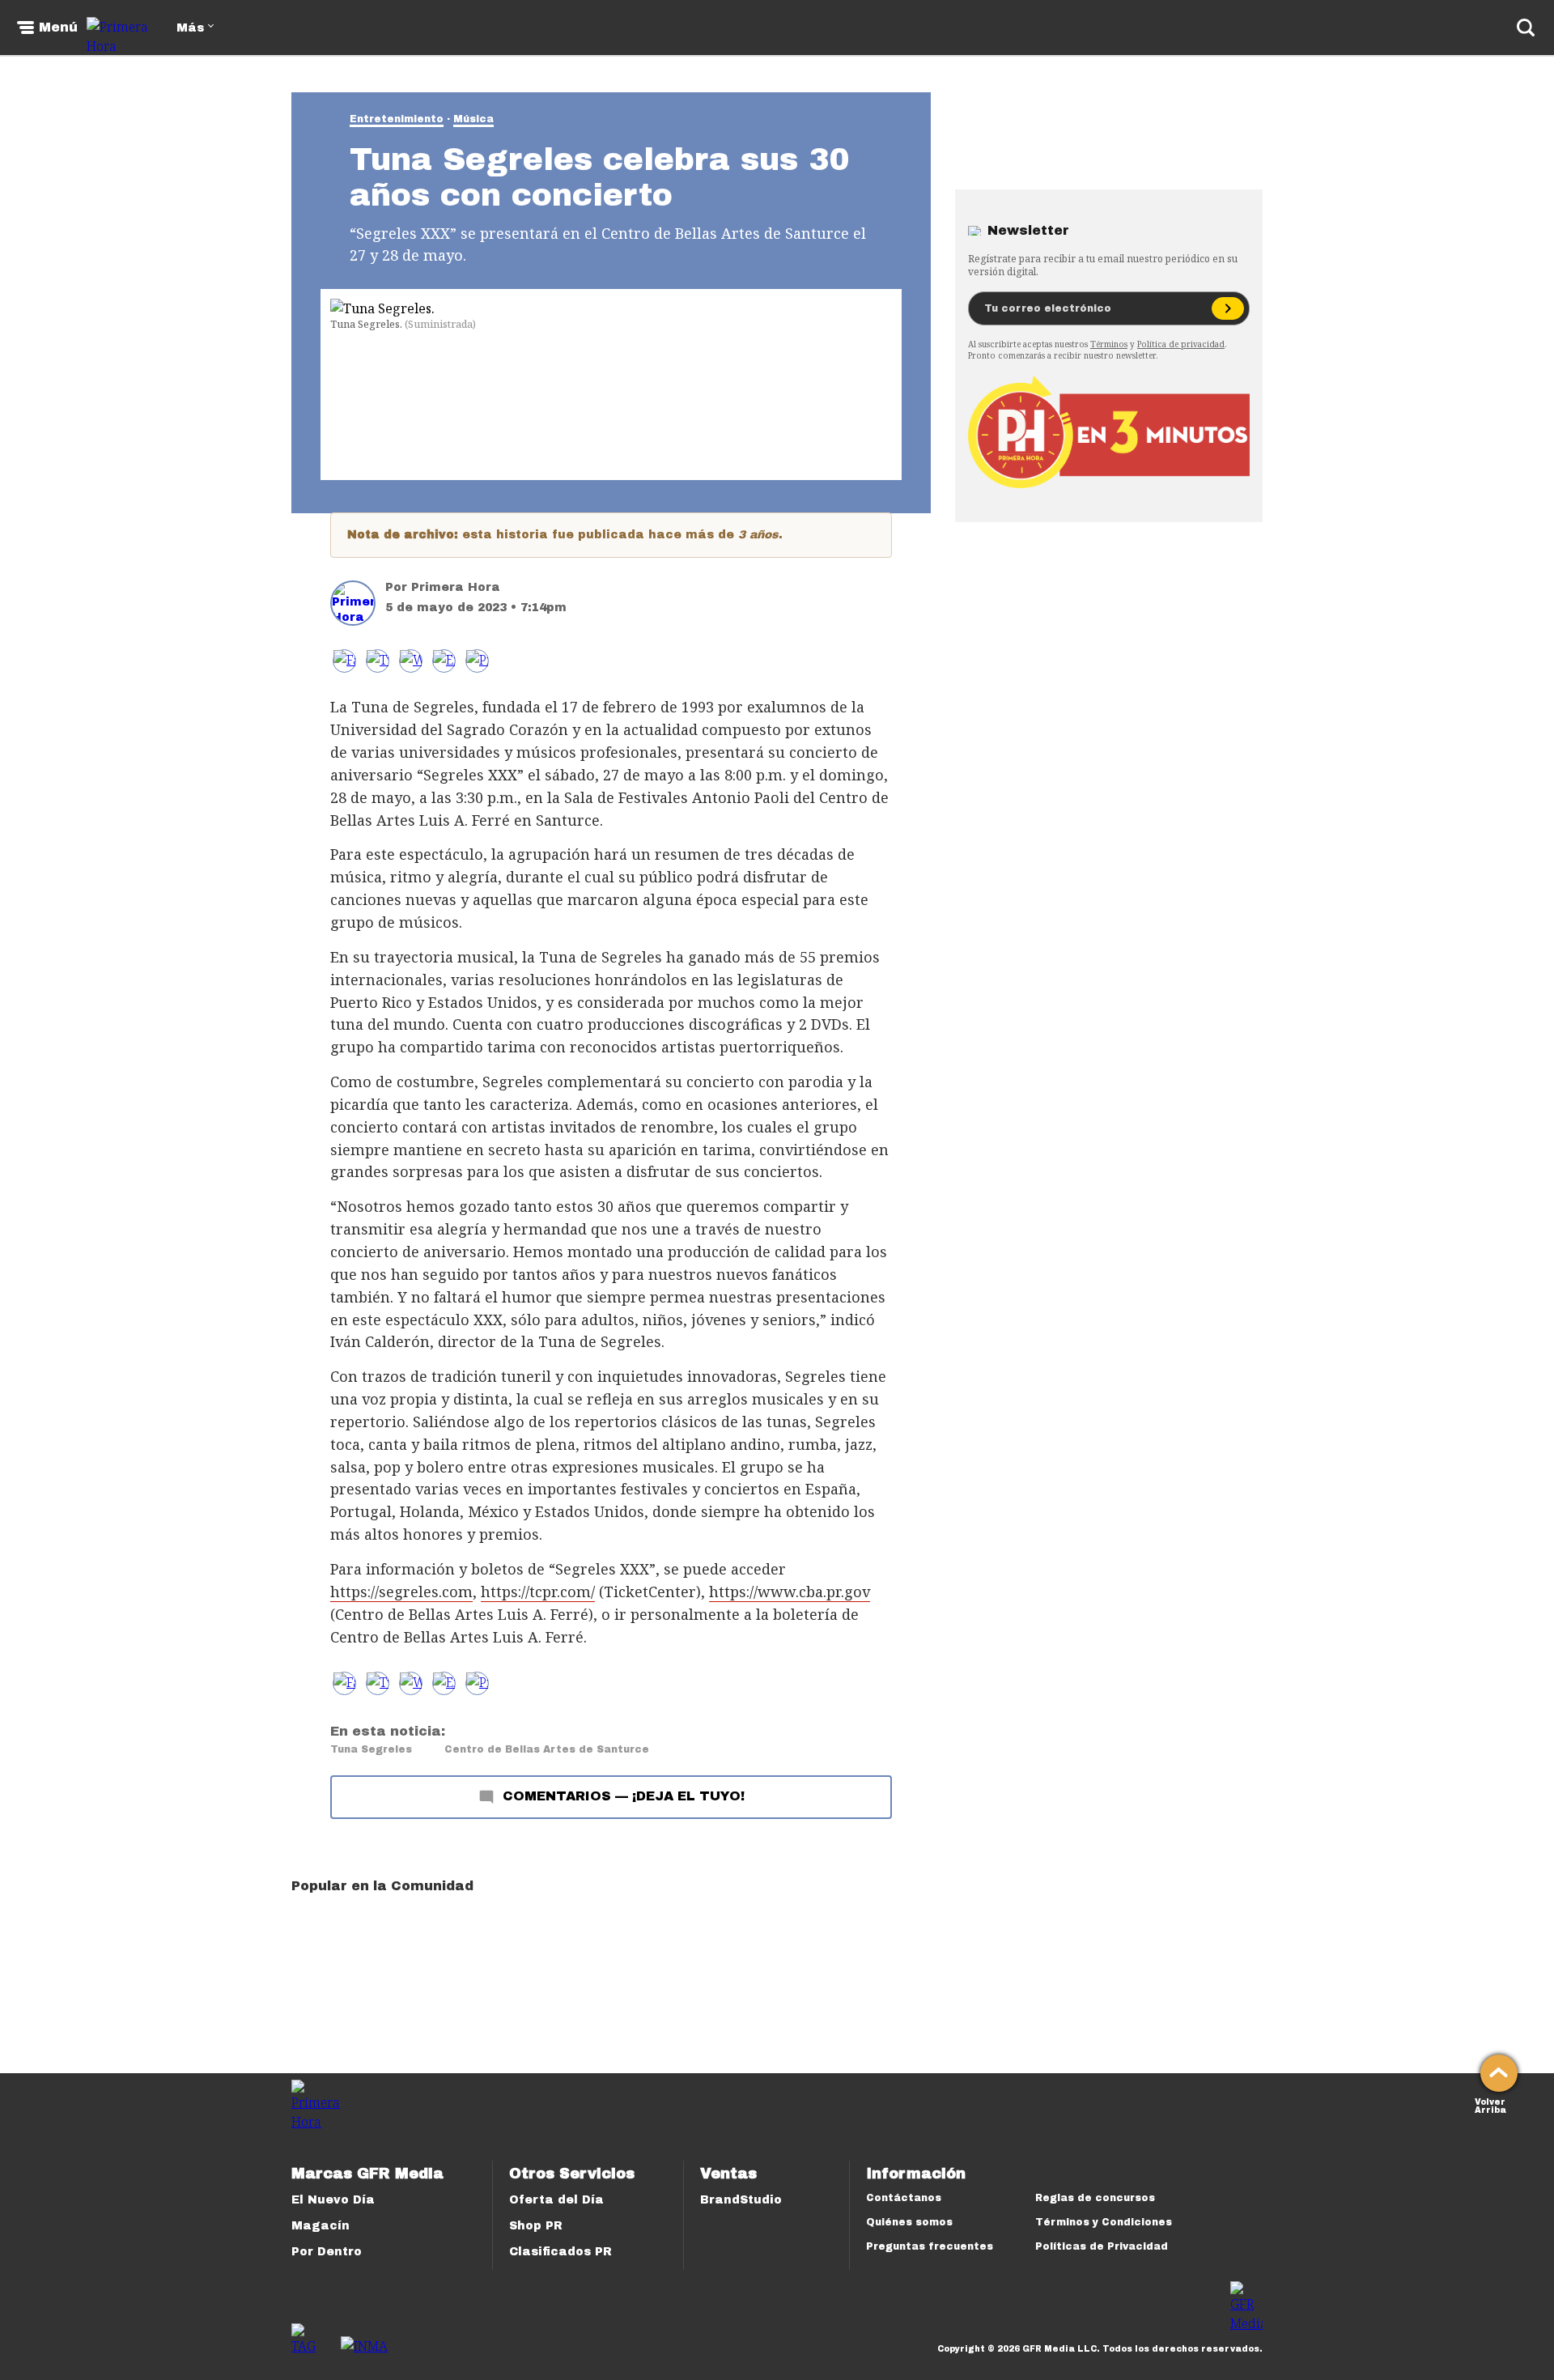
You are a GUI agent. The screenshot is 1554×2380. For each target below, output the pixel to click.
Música (473, 119)
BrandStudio (741, 2200)
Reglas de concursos (1095, 2198)
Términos (1109, 344)
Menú (58, 28)
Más (190, 28)
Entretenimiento (397, 119)
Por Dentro (327, 2252)
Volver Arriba (1490, 2104)
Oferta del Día (556, 2200)
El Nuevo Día (333, 2200)
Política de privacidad (1181, 344)
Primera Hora (456, 587)
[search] (1526, 28)
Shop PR (536, 2226)
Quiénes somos (909, 2222)
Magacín (321, 2226)
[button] (378, 661)
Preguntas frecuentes (930, 2246)
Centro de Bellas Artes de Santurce (547, 1749)
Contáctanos (904, 2198)
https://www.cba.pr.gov (790, 1592)
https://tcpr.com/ (538, 1592)
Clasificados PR (560, 2252)
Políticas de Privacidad (1102, 2246)
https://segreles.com (401, 1592)
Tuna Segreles (371, 1749)
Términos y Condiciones (1104, 2222)
